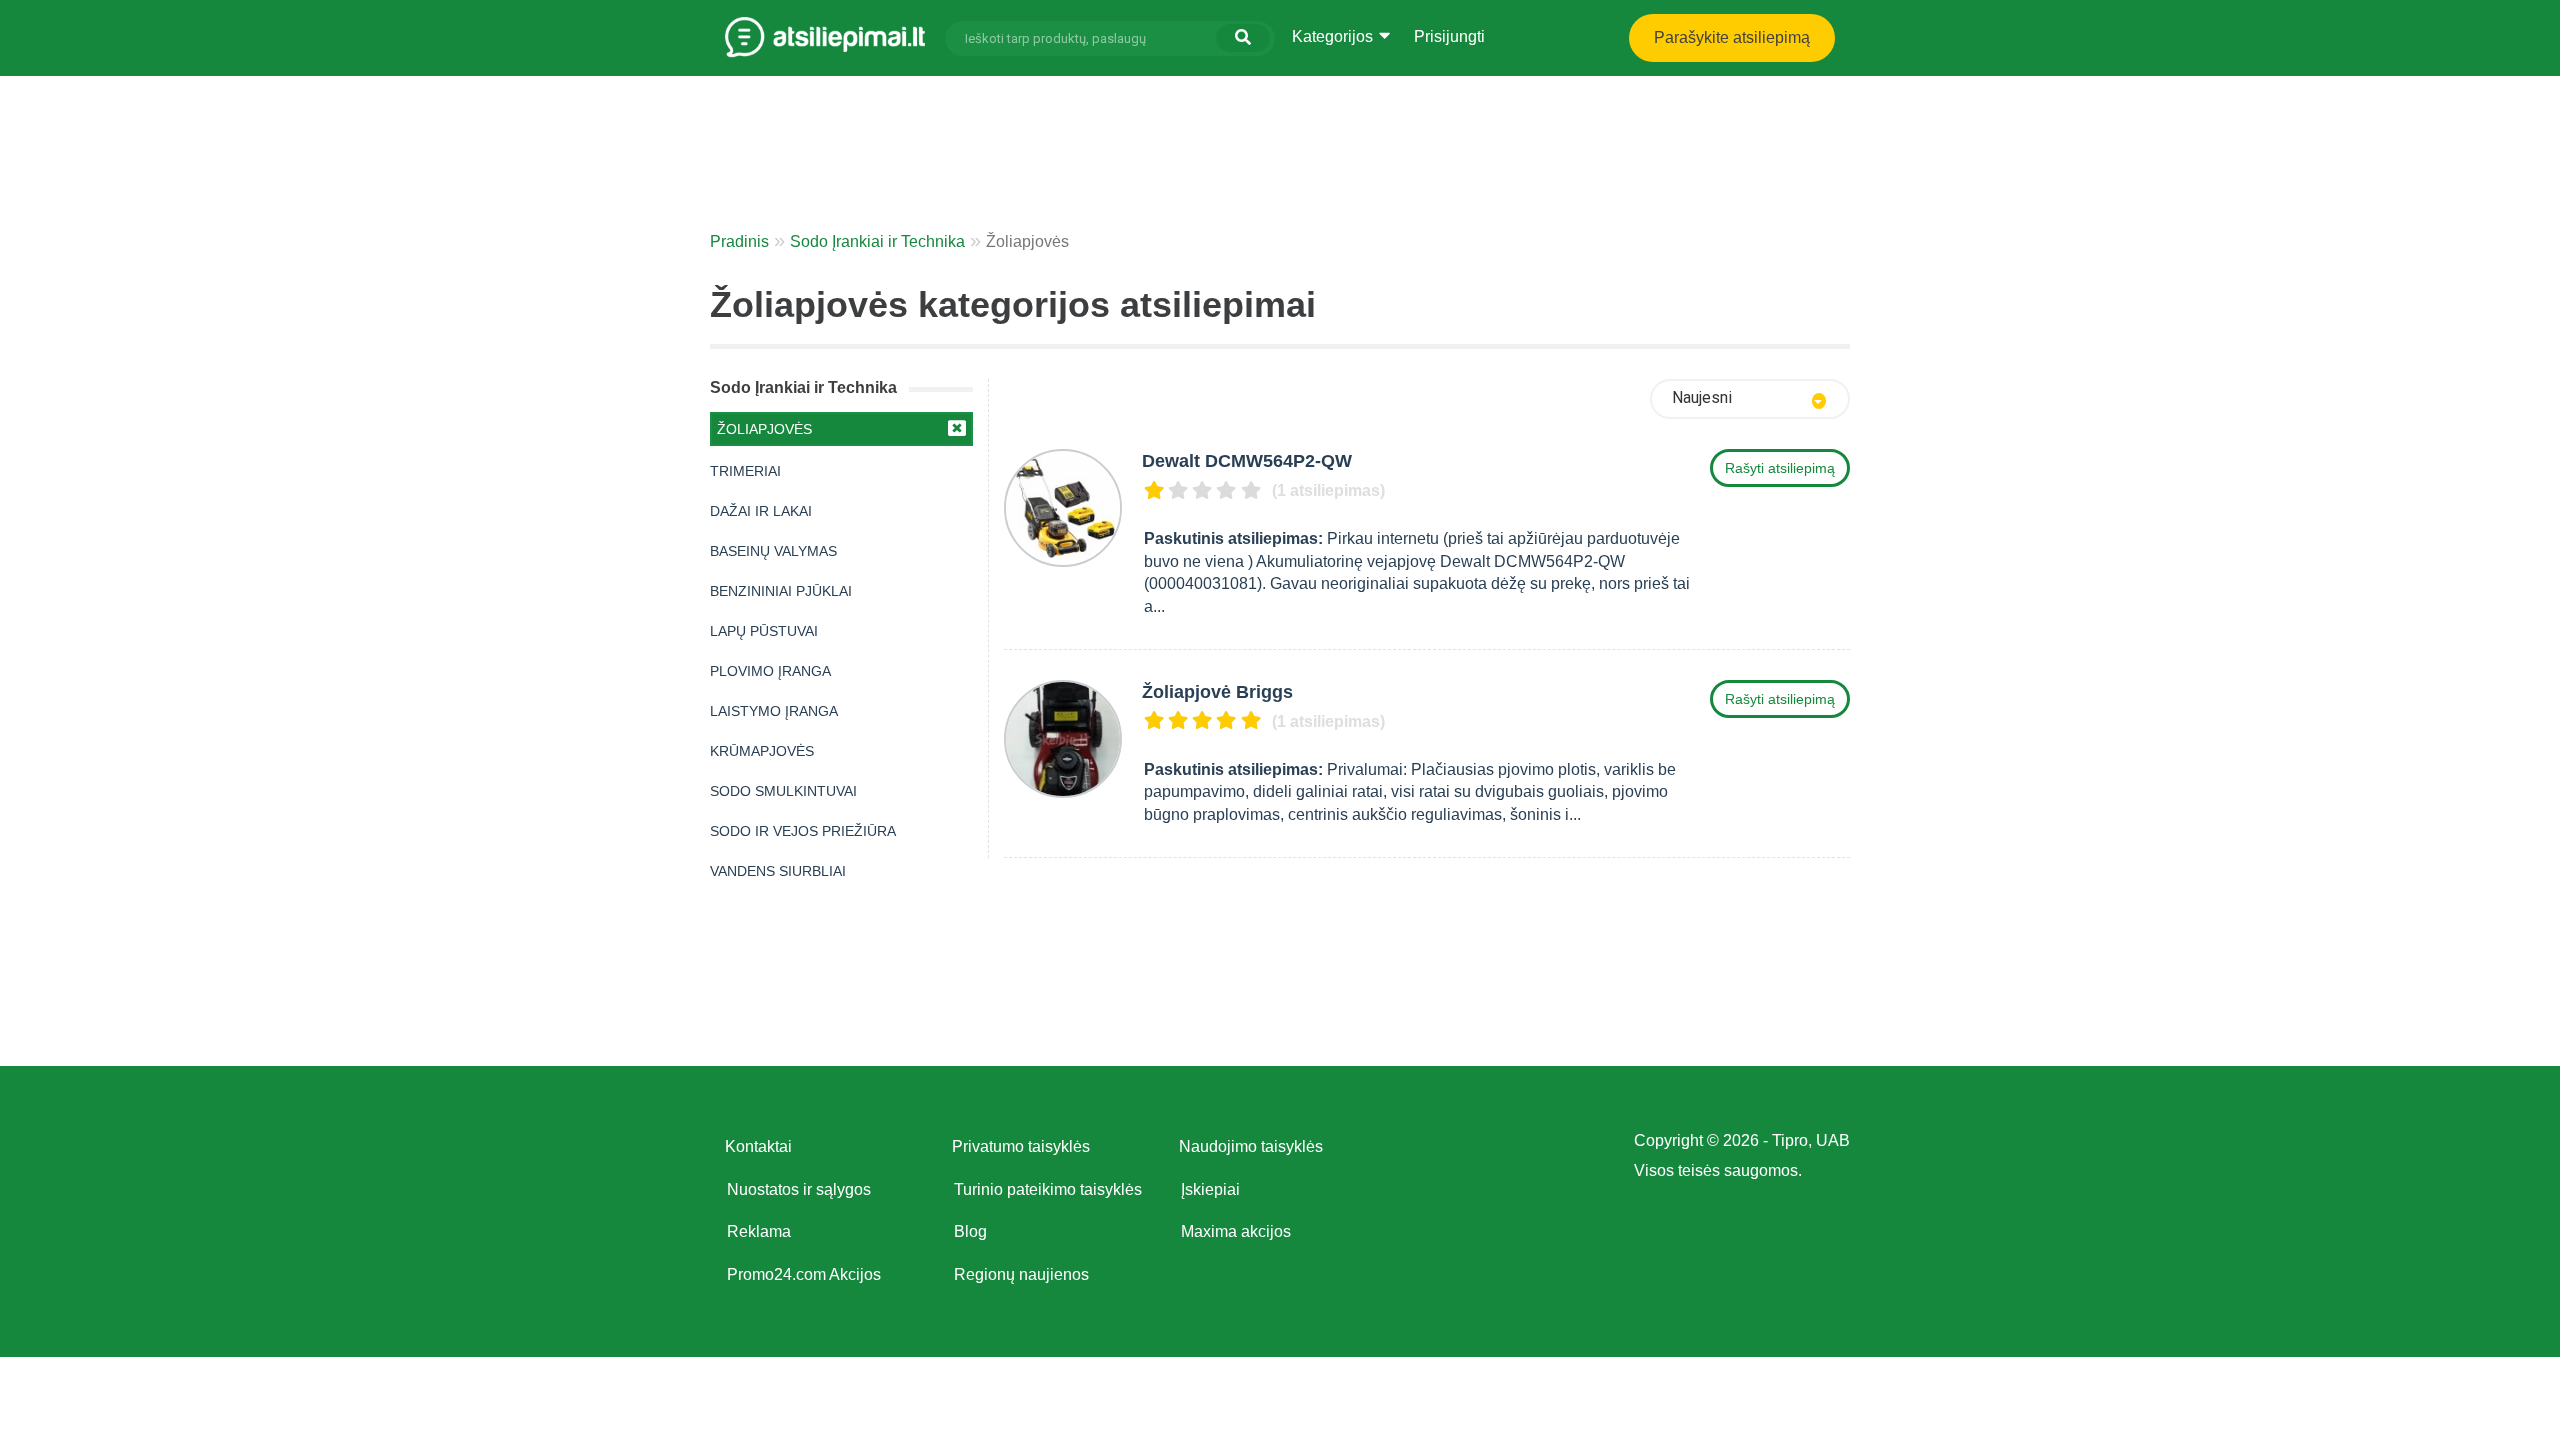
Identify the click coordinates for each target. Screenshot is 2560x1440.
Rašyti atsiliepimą (1780, 468)
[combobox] (1750, 399)
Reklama (759, 1231)
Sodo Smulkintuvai (783, 791)
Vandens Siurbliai (778, 871)
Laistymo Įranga (774, 711)
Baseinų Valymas (773, 551)
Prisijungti (1449, 36)
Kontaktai (758, 1146)
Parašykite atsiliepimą (1732, 37)
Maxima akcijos (1236, 1231)
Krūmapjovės (762, 751)
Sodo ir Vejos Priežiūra (803, 831)
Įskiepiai (1210, 1189)
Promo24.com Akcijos (804, 1274)
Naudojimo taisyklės (1251, 1146)
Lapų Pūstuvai (764, 631)
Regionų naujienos (1021, 1274)
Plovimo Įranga (770, 671)
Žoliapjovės (764, 429)
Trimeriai (745, 471)
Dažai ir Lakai (761, 511)
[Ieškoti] (1243, 38)
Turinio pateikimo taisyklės (1048, 1189)
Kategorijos (1334, 36)
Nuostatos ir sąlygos (799, 1189)
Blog (970, 1231)
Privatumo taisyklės (1021, 1146)
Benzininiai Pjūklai (781, 591)
